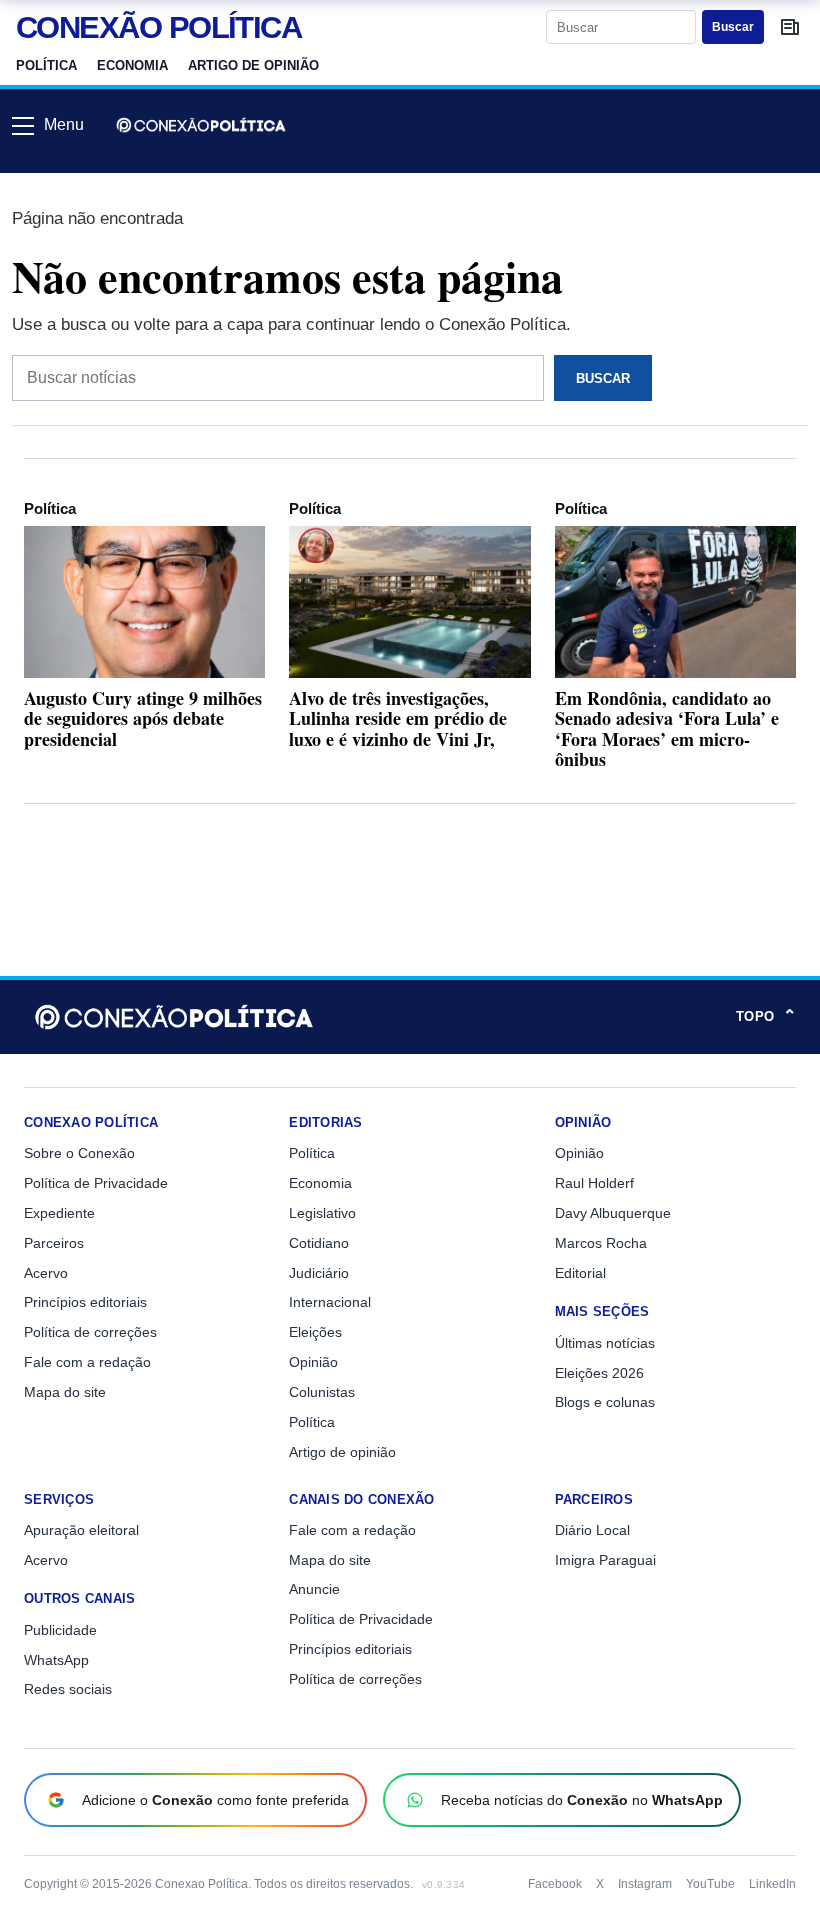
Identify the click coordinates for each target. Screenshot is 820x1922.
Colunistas (322, 1392)
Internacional (330, 1302)
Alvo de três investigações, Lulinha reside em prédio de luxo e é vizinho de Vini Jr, (398, 718)
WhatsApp (56, 1660)
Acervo (46, 1273)
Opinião (313, 1362)
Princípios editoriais (85, 1302)
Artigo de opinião (253, 65)
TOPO (766, 1017)
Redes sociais (68, 1689)
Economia (132, 65)
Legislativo (322, 1213)
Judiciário (319, 1273)
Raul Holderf (594, 1183)
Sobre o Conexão (79, 1153)
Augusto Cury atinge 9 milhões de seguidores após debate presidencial (143, 718)
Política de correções (90, 1332)
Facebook (555, 1884)
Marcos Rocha (601, 1243)
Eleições (315, 1332)
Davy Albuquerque (613, 1213)
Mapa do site (65, 1392)
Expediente (59, 1213)
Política (46, 65)
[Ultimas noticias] (790, 27)
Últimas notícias (605, 1343)
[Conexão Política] (201, 125)
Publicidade (60, 1630)
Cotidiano (319, 1243)
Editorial (580, 1273)
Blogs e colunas (605, 1402)
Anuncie (314, 1589)
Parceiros (54, 1243)
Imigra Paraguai (605, 1560)
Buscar (733, 27)
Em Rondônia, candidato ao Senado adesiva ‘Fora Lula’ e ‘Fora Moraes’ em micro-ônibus (667, 728)
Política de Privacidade (96, 1183)
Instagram (645, 1884)
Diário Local (592, 1530)
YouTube (710, 1884)
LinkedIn (772, 1884)
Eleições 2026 (599, 1373)
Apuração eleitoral (81, 1530)
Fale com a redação (87, 1362)
